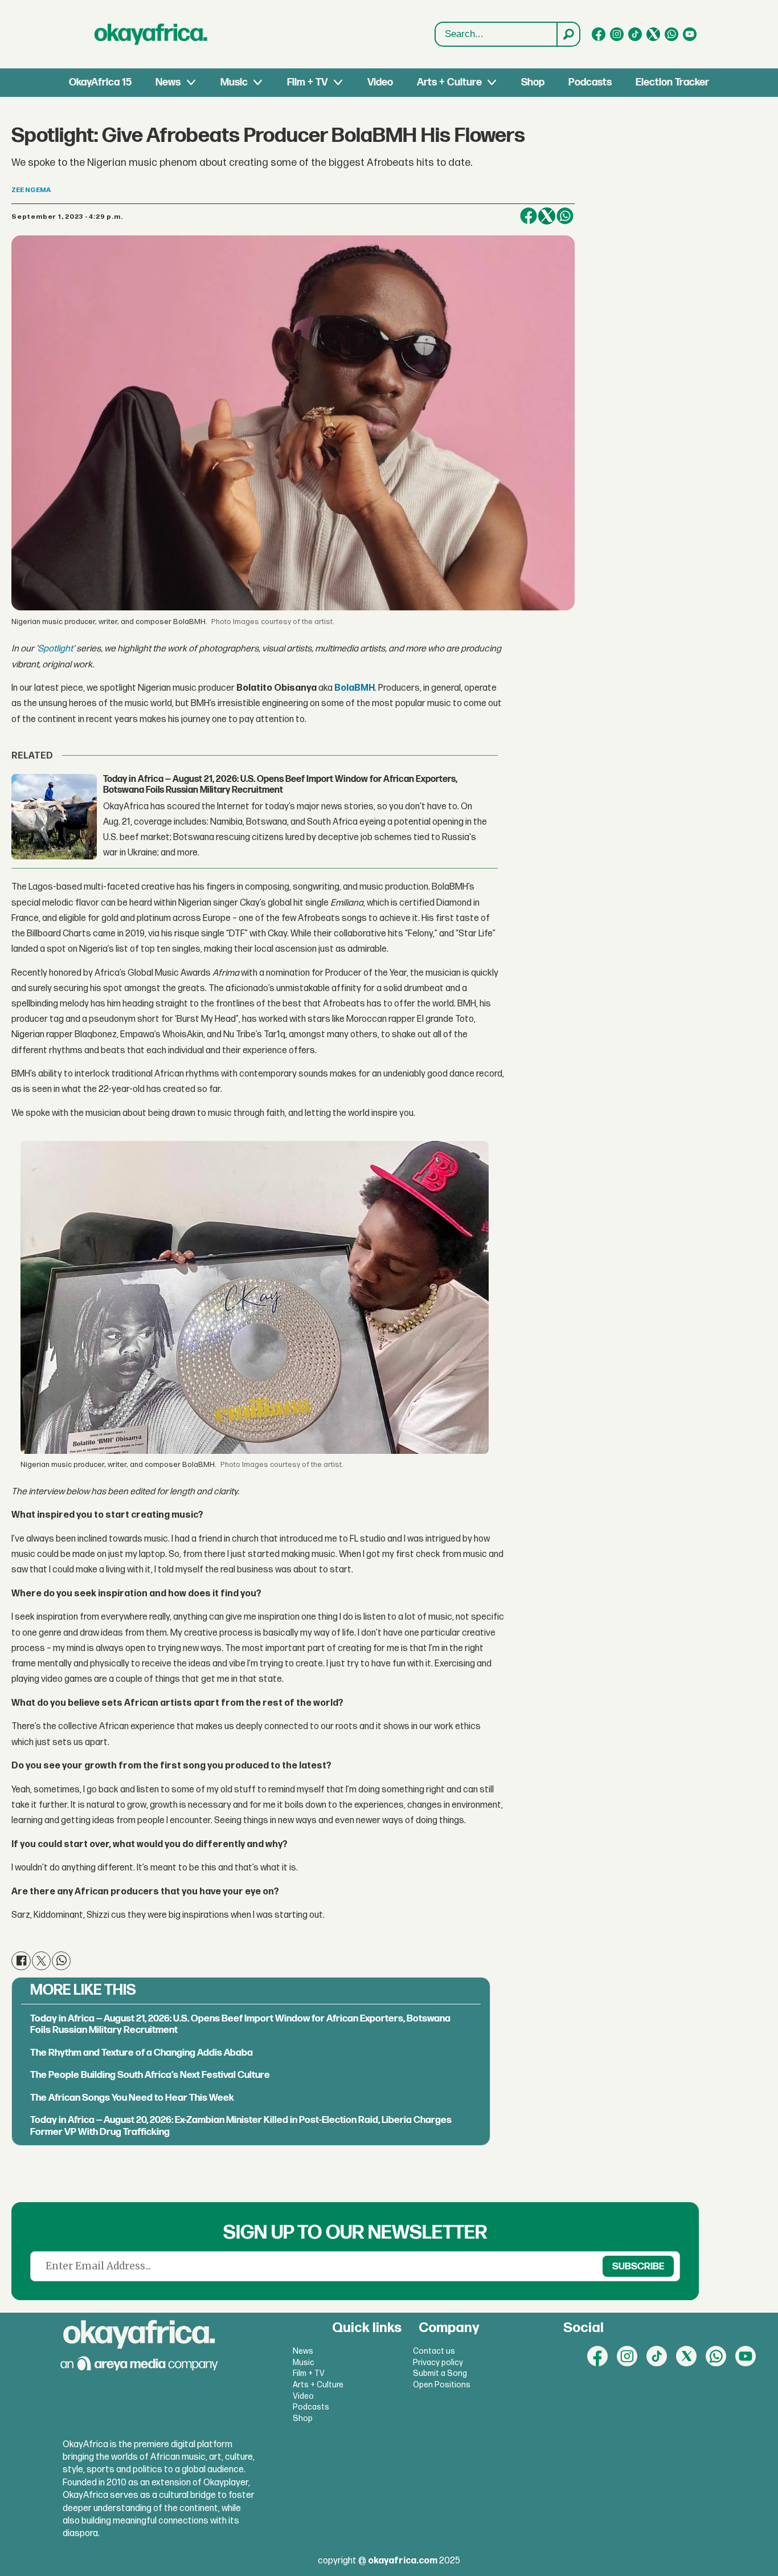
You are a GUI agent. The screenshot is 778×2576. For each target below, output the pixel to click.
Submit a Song (440, 2373)
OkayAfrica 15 (100, 82)
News (168, 82)
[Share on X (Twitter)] (547, 216)
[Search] (568, 34)
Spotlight (55, 649)
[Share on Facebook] (529, 216)
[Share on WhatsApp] (565, 216)
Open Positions (442, 2385)
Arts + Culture (449, 82)
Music (234, 82)
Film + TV (307, 82)
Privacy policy (438, 2363)
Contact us (434, 2351)
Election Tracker (672, 82)
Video (380, 82)
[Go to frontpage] (151, 34)
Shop (533, 82)
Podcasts (590, 82)
